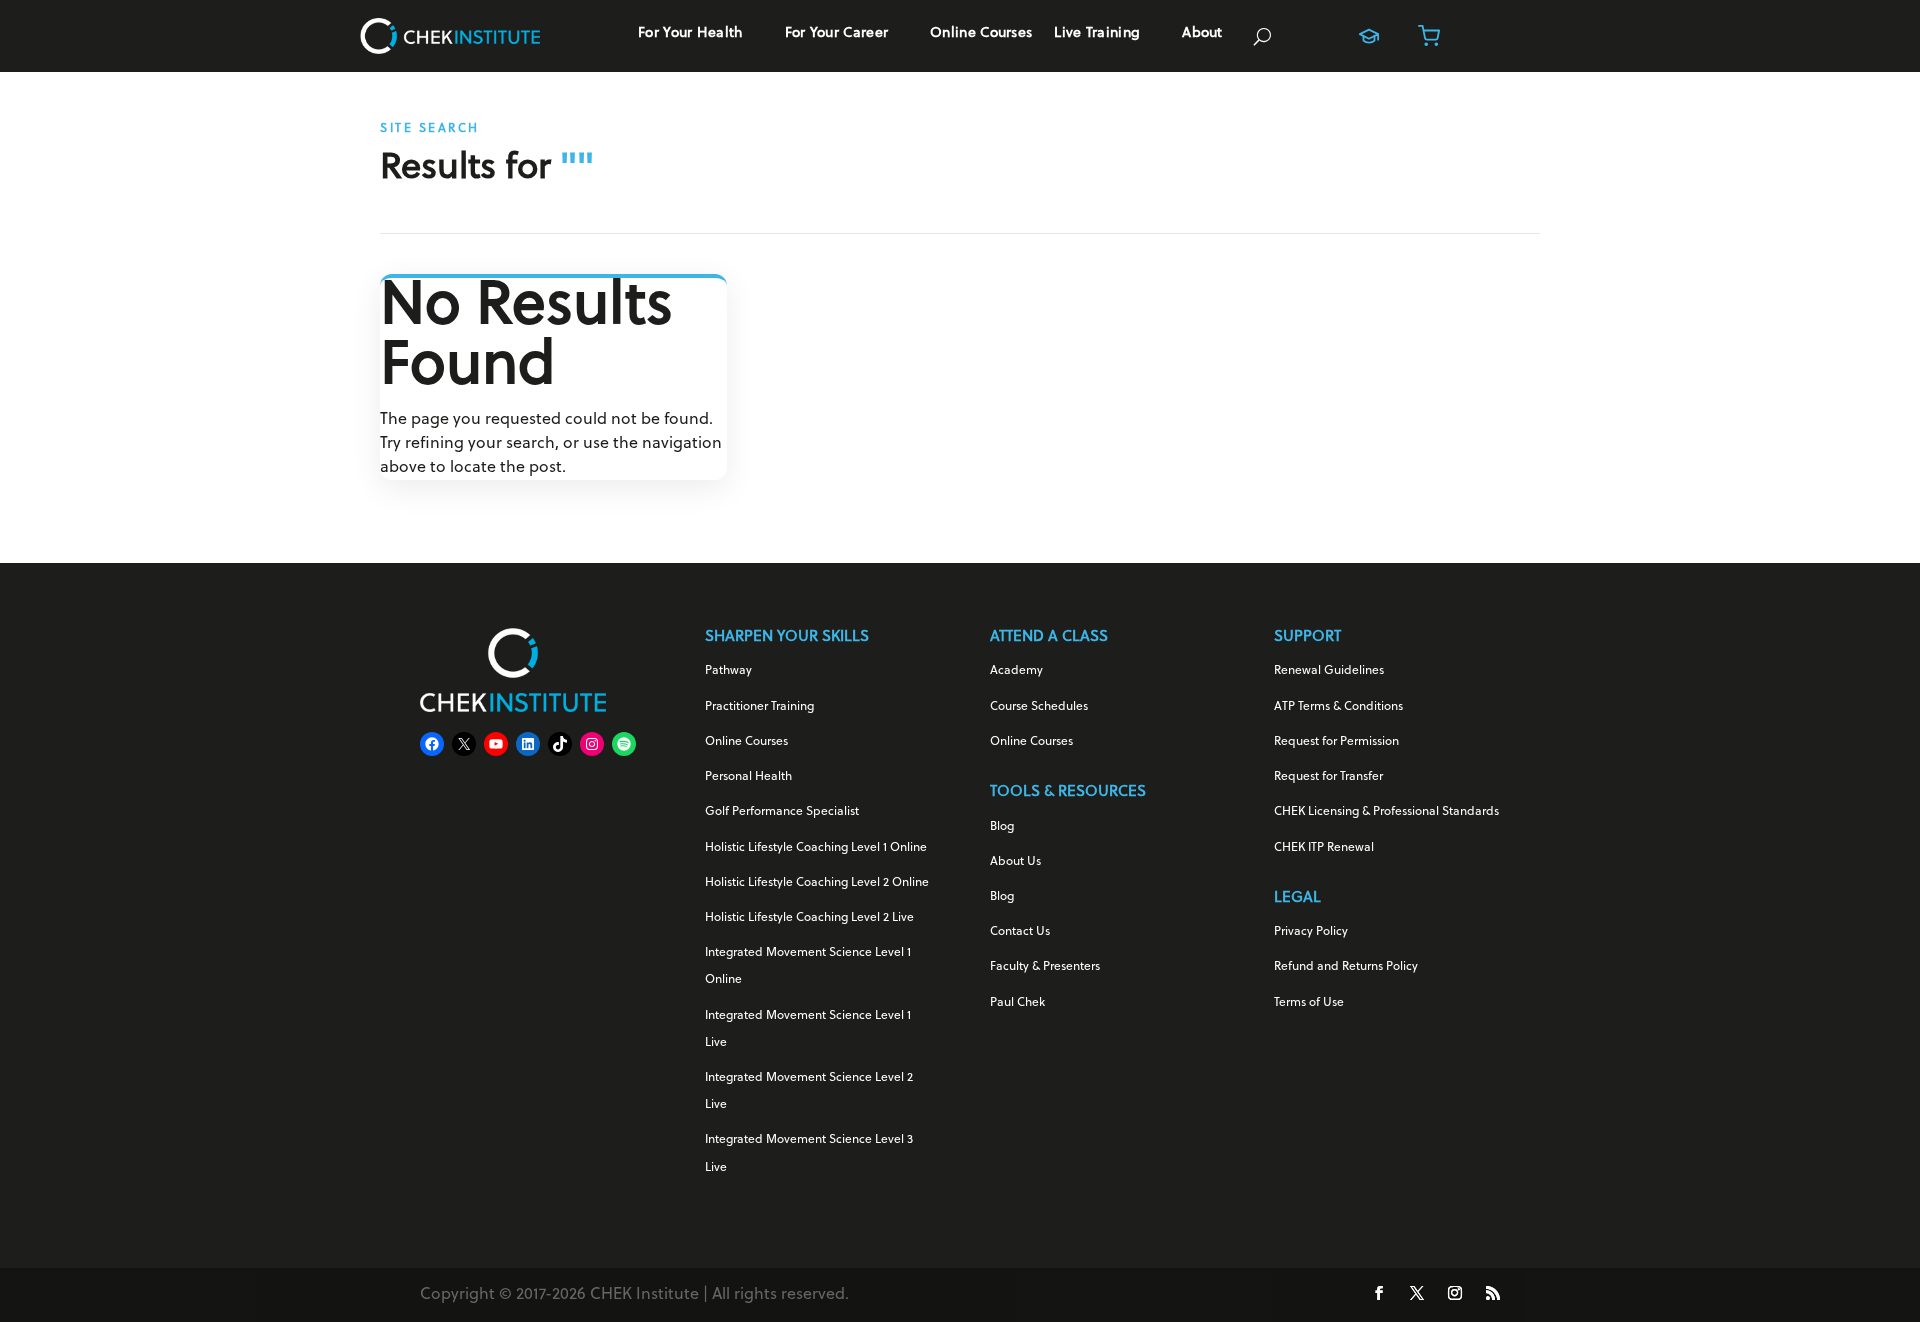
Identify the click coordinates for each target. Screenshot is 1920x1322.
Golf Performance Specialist (782, 812)
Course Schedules (1039, 707)
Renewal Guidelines (1329, 671)
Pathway (728, 671)
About (1202, 34)
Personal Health (748, 777)
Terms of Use (1309, 1003)
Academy (1016, 671)
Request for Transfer (1328, 777)
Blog (1002, 827)
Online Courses (981, 34)
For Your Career (837, 34)
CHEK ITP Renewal (1324, 848)
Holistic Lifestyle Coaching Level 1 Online (816, 848)
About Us (1015, 862)
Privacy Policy (1311, 932)
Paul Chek (1017, 1003)
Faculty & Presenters (1045, 967)
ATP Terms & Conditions (1338, 707)
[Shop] (1429, 36)
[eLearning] (1369, 36)
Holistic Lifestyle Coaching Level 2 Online (817, 883)
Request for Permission (1336, 742)
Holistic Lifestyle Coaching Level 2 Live (809, 918)
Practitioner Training (759, 707)
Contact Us (1020, 932)
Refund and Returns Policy (1346, 967)
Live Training (1097, 34)
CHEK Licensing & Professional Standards (1386, 812)
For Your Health (690, 34)
